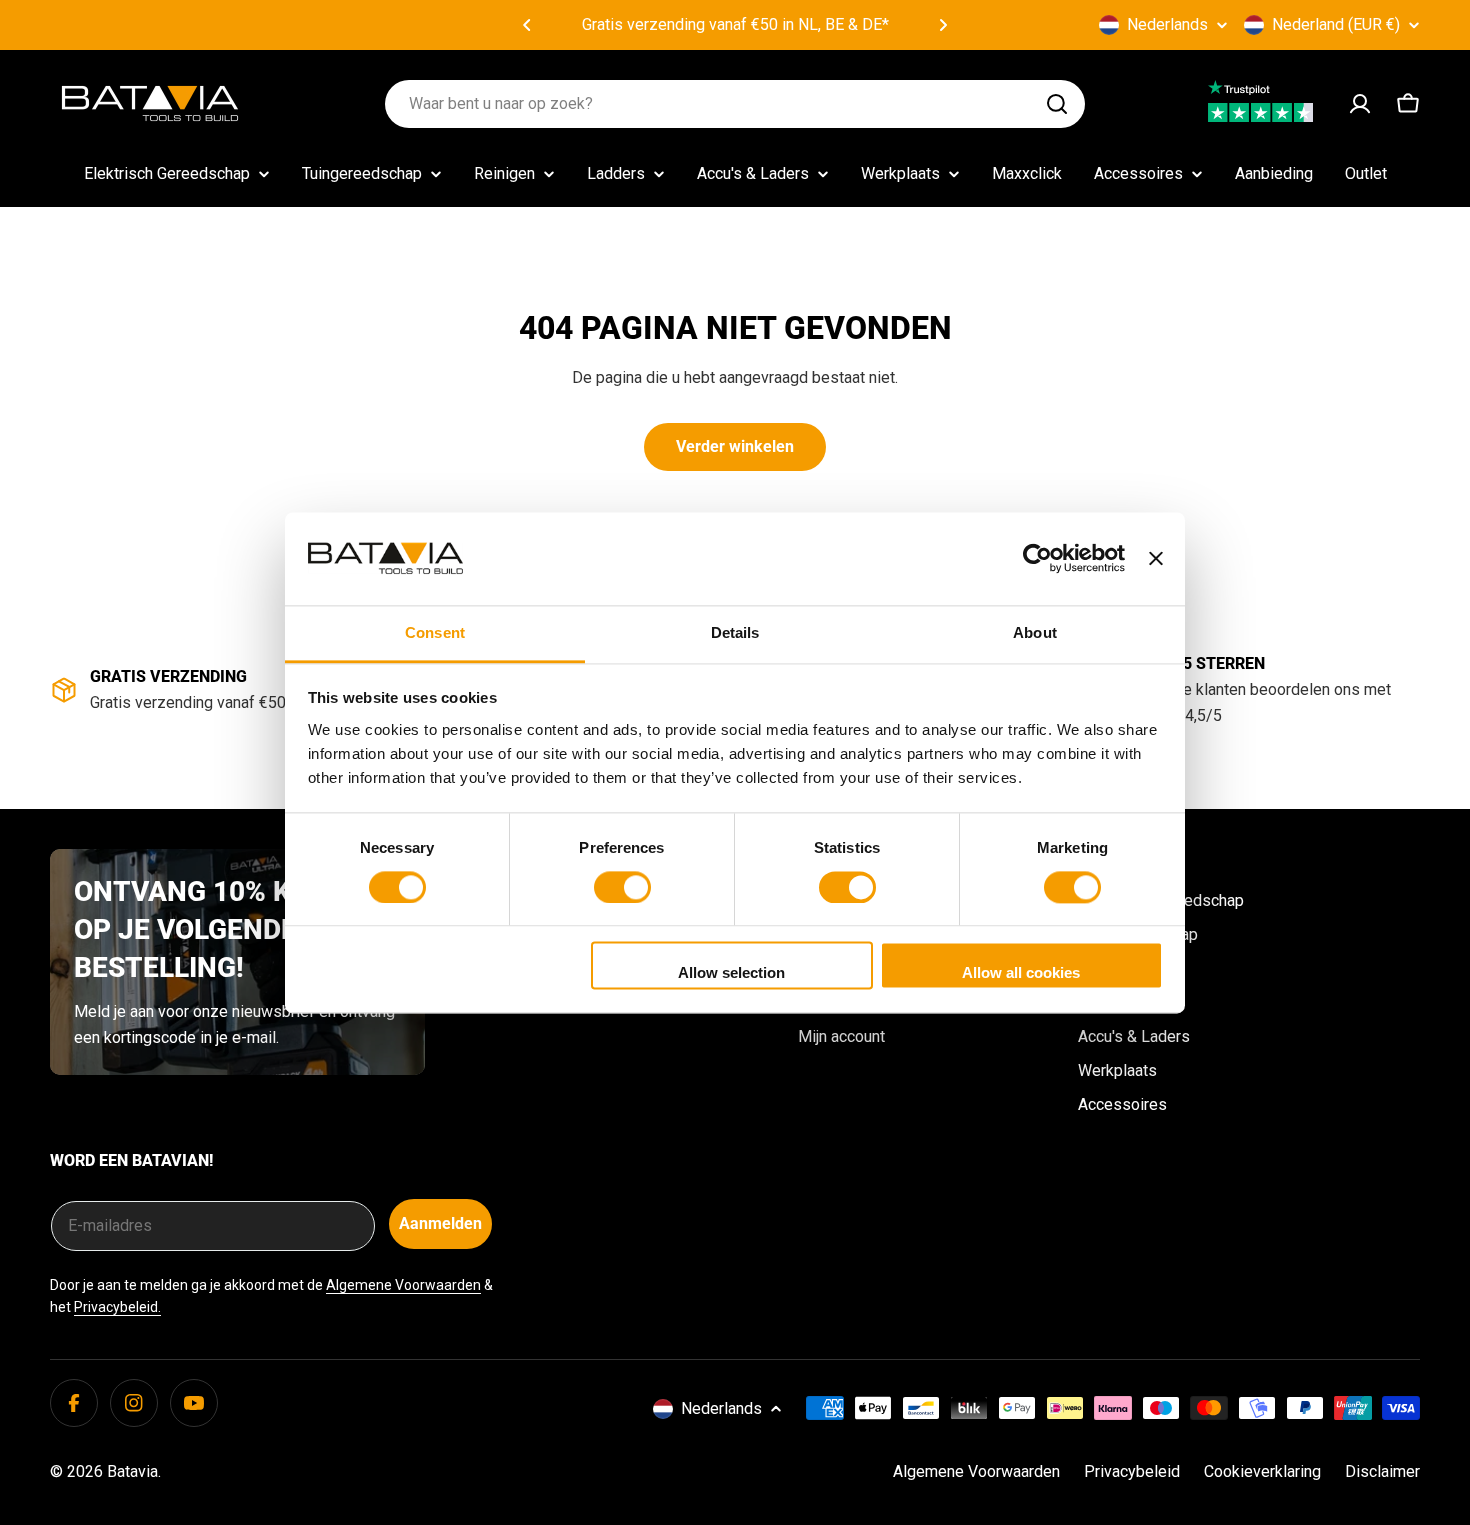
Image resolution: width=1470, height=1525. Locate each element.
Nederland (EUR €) (1336, 24)
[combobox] (735, 104)
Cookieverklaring (1262, 1471)
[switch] (622, 887)
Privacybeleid (1132, 1471)
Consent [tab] (435, 632)
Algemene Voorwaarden (403, 1285)
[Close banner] (1156, 558)
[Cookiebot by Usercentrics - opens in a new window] (1037, 558)
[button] (527, 25)
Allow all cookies (1021, 973)
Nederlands (1167, 24)
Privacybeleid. (117, 1307)
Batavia (132, 1471)
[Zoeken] (1057, 104)
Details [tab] (735, 632)
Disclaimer (1382, 1471)
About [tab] (1035, 632)
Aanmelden (440, 1223)
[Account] (1360, 104)
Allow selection (731, 973)
